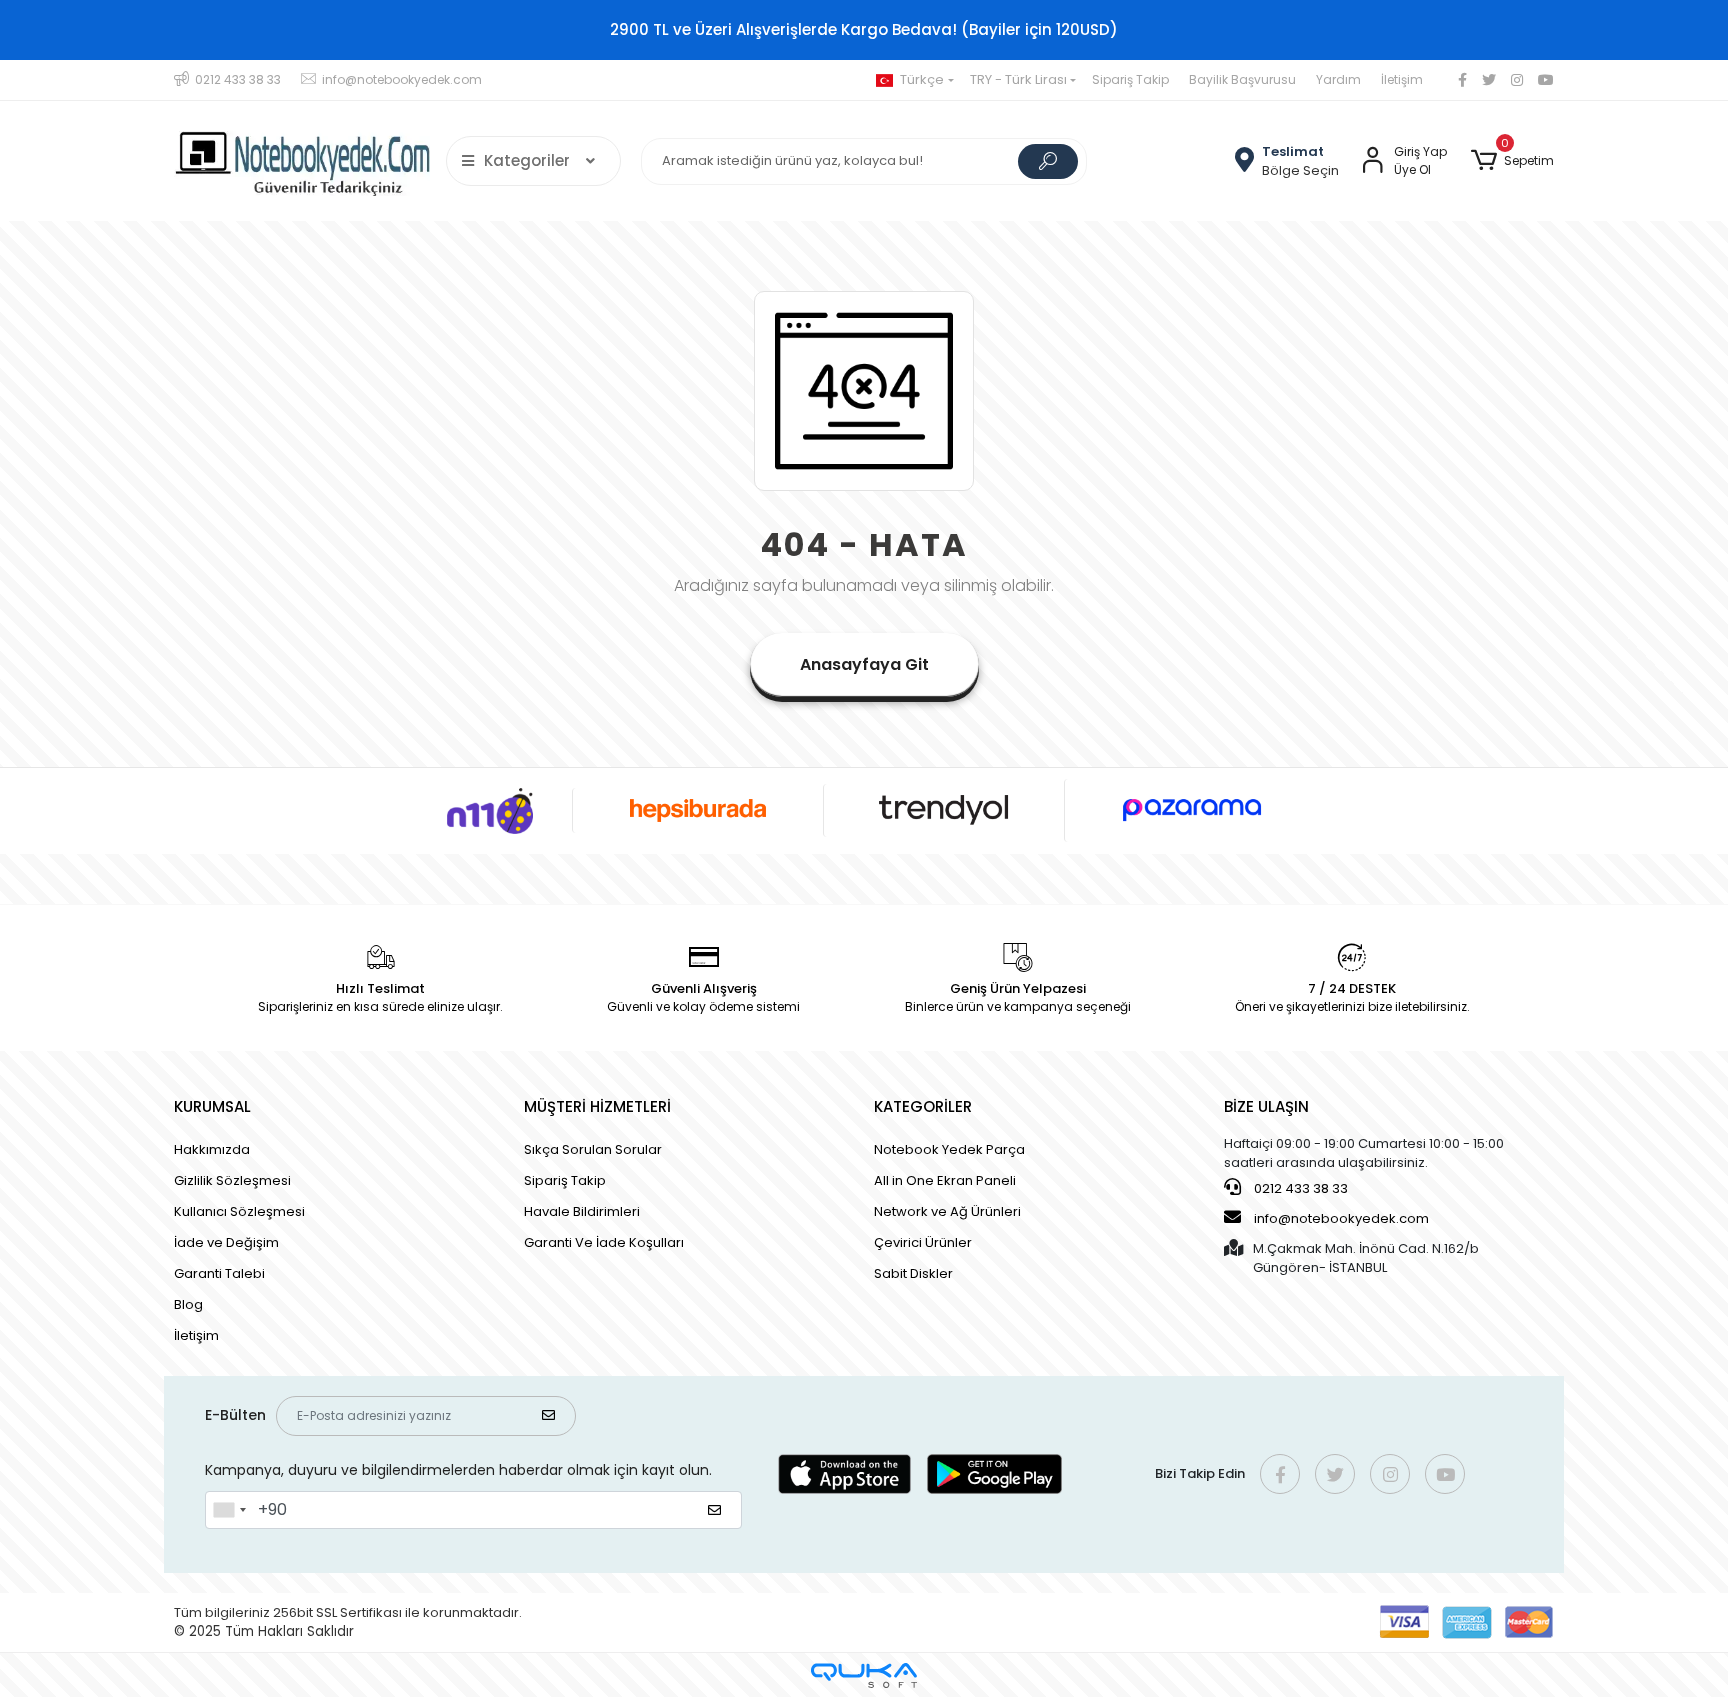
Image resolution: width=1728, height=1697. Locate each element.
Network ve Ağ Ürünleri (947, 1211)
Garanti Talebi (219, 1273)
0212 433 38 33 (1299, 1188)
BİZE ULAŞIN (1266, 1106)
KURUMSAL (212, 1106)
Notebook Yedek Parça (949, 1149)
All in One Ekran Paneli (945, 1180)
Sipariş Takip (1130, 79)
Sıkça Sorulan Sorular (593, 1149)
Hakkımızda (212, 1149)
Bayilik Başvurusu (1242, 79)
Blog (188, 1304)
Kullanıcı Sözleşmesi (239, 1211)
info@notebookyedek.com (1341, 1218)
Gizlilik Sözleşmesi (232, 1180)
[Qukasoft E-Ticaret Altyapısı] (864, 1675)
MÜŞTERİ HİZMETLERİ (597, 1106)
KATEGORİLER (923, 1106)
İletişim (1402, 79)
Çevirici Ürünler (923, 1242)
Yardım (1338, 79)
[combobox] (229, 1510)
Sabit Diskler (913, 1273)
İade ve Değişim (226, 1242)
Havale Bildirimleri (582, 1211)
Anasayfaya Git (864, 664)
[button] (1512, 161)
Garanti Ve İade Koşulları (604, 1242)
